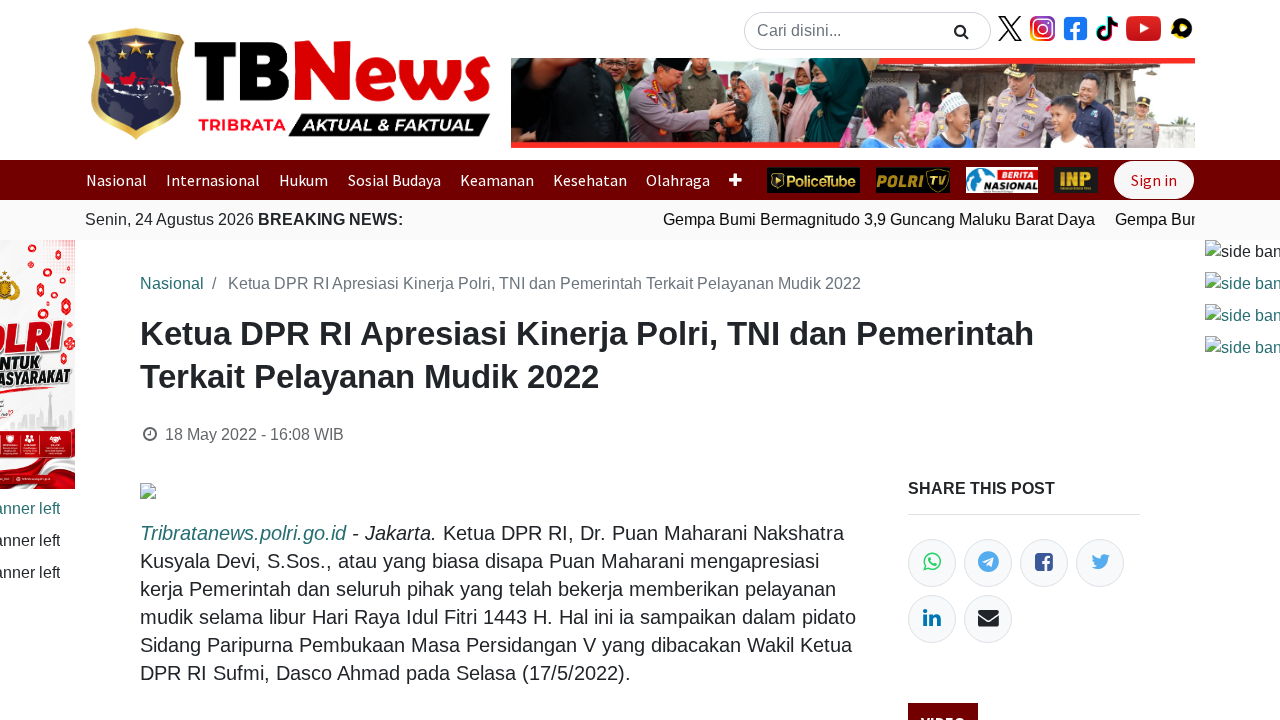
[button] (562, 103)
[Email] (988, 619)
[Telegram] (988, 563)
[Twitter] (1100, 563)
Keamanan (497, 180)
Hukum (303, 180)
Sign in (1154, 180)
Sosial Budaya (394, 180)
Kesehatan (590, 180)
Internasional (213, 180)
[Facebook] (1044, 563)
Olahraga (678, 180)
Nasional (116, 180)
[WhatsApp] (932, 563)
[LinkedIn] (932, 619)
